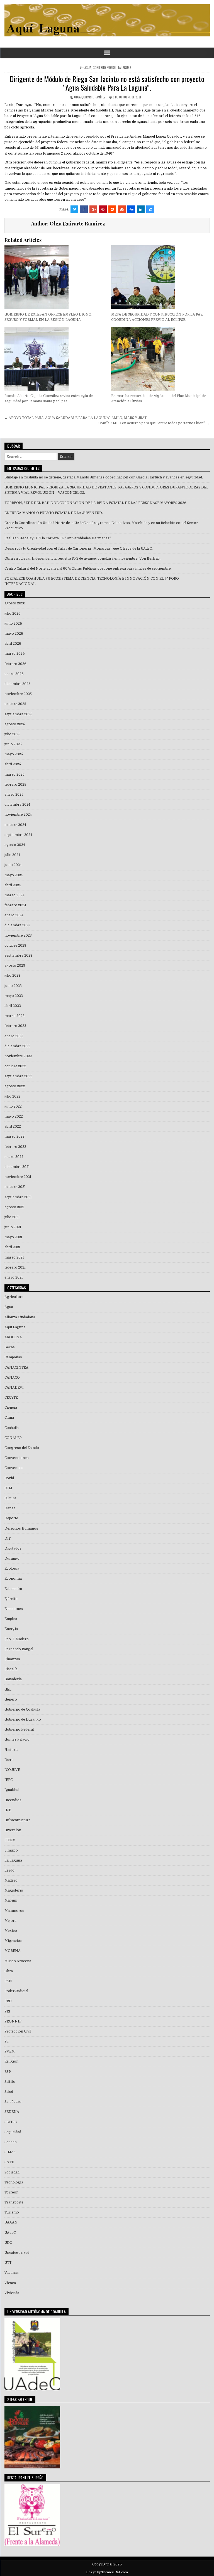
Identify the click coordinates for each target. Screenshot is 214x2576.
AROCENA (13, 1337)
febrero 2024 (15, 905)
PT (7, 2041)
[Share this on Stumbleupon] (122, 209)
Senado (11, 2142)
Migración (13, 1941)
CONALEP (13, 1438)
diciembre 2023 (17, 925)
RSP (8, 2072)
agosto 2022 (15, 1086)
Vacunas (12, 2273)
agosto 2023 (15, 966)
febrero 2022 (15, 1147)
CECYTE (11, 1398)
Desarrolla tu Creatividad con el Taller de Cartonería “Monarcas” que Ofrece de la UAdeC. (79, 549)
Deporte (11, 1518)
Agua (88, 68)
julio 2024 (12, 855)
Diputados (13, 1548)
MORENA (13, 1951)
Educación (13, 1589)
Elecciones (14, 1609)
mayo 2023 (14, 996)
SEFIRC (11, 2122)
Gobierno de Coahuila (22, 1709)
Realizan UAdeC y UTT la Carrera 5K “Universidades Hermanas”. (58, 538)
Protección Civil (18, 2031)
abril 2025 (13, 764)
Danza (10, 1508)
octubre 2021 (15, 1187)
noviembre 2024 (18, 815)
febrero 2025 (15, 785)
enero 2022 (14, 1157)
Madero (11, 1880)
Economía (13, 1579)
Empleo (11, 1619)
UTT (8, 2263)
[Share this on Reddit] (112, 209)
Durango (12, 1558)
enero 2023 (14, 1036)
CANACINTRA (16, 1368)
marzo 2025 (14, 775)
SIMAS (10, 2152)
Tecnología (14, 2182)
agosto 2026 (15, 603)
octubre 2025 (15, 704)
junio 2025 (13, 744)
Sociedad (12, 2172)
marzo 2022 (14, 1136)
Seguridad (13, 2132)
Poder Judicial (16, 1991)
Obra (9, 1971)
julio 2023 (12, 976)
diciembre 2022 (17, 1046)
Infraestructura (17, 1820)
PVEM (10, 2051)
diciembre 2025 (17, 684)
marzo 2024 (14, 895)
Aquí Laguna (15, 1327)
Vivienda (12, 2293)
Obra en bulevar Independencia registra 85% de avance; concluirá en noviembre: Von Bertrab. (82, 559)
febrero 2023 (15, 1026)
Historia (11, 1750)
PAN (8, 1981)
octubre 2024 (15, 825)
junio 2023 (13, 986)
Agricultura (14, 1297)
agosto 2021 (14, 1207)
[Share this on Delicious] (150, 209)
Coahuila (12, 1428)
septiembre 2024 (18, 835)
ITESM (10, 1840)
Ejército (11, 1599)
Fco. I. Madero (17, 1639)
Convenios (14, 1468)
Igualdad (12, 1790)
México (11, 1931)
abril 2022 (13, 1126)
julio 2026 (13, 614)
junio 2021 (13, 1227)
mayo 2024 (14, 875)
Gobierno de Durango (23, 1719)
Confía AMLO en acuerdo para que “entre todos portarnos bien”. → (154, 423)
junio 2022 (13, 1106)
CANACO (12, 1378)
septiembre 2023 (18, 956)
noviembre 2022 (18, 1056)
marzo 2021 (14, 1257)
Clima (9, 1418)
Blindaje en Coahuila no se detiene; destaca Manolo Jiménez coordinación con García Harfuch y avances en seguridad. (104, 477)
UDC (8, 2243)
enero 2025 (14, 795)
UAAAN (11, 2222)
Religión (11, 2061)
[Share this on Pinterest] (103, 209)
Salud (9, 2092)
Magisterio (14, 1890)
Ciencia (11, 1408)
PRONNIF (13, 2021)
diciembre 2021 (17, 1167)
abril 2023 (13, 1006)
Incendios (13, 1800)
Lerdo (9, 1870)
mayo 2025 (14, 754)
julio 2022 (12, 1096)
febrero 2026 (15, 664)
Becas (10, 1347)
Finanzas (12, 1659)
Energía (11, 1629)
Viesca (10, 2283)
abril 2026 (13, 644)
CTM (8, 1488)
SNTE (9, 2162)
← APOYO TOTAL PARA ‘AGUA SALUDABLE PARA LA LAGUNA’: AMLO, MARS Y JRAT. (76, 418)
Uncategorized (17, 2253)
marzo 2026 (15, 654)
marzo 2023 (14, 1016)
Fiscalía (11, 1669)
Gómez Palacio (17, 1739)
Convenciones (17, 1458)
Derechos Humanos (21, 1528)
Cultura (10, 1498)
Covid (9, 1478)
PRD (8, 2001)
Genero (11, 1699)
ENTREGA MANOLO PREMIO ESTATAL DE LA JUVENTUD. (54, 513)
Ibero (9, 1760)
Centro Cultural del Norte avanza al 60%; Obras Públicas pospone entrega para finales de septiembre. (88, 569)
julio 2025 (12, 734)
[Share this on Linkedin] (141, 209)
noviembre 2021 (18, 1177)
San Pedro (13, 2102)
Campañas (13, 1357)
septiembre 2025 (18, 714)
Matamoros (14, 1911)
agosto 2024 (15, 845)
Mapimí (11, 1900)
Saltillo (10, 2082)
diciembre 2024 (17, 805)
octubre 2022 (15, 1066)
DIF (8, 1538)
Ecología (12, 1569)
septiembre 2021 (18, 1197)
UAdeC (10, 2233)
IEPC (8, 1780)
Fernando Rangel (19, 1649)
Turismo (12, 2212)
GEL (8, 1689)
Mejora (10, 1921)
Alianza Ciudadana (20, 1317)
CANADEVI (14, 1388)
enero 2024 (14, 915)
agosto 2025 (15, 724)
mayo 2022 (14, 1116)
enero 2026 (14, 674)
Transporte (14, 2202)
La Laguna (125, 68)
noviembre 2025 (18, 694)
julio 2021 (12, 1217)
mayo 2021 (13, 1237)
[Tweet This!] (74, 209)
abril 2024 (13, 885)
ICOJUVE (12, 1770)
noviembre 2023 (18, 935)
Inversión (13, 1830)
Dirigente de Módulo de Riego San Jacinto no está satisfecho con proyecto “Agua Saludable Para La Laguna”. (107, 83)
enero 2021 (14, 1277)
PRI (7, 2011)
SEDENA (12, 2112)
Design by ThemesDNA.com (107, 2572)
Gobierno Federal (105, 68)
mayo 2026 (14, 634)
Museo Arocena (18, 1961)
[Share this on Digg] (131, 209)
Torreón (11, 2192)
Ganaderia (13, 1679)
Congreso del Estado (22, 1448)
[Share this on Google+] (93, 209)
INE (8, 1810)
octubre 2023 (15, 945)
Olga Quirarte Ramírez (90, 97)
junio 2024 (13, 865)
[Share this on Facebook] (84, 209)
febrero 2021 (15, 1267)
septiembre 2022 (18, 1076)
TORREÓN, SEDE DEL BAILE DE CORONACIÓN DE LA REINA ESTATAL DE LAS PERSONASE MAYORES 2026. (96, 503)
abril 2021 (12, 1247)
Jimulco (11, 1850)
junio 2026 (13, 624)
